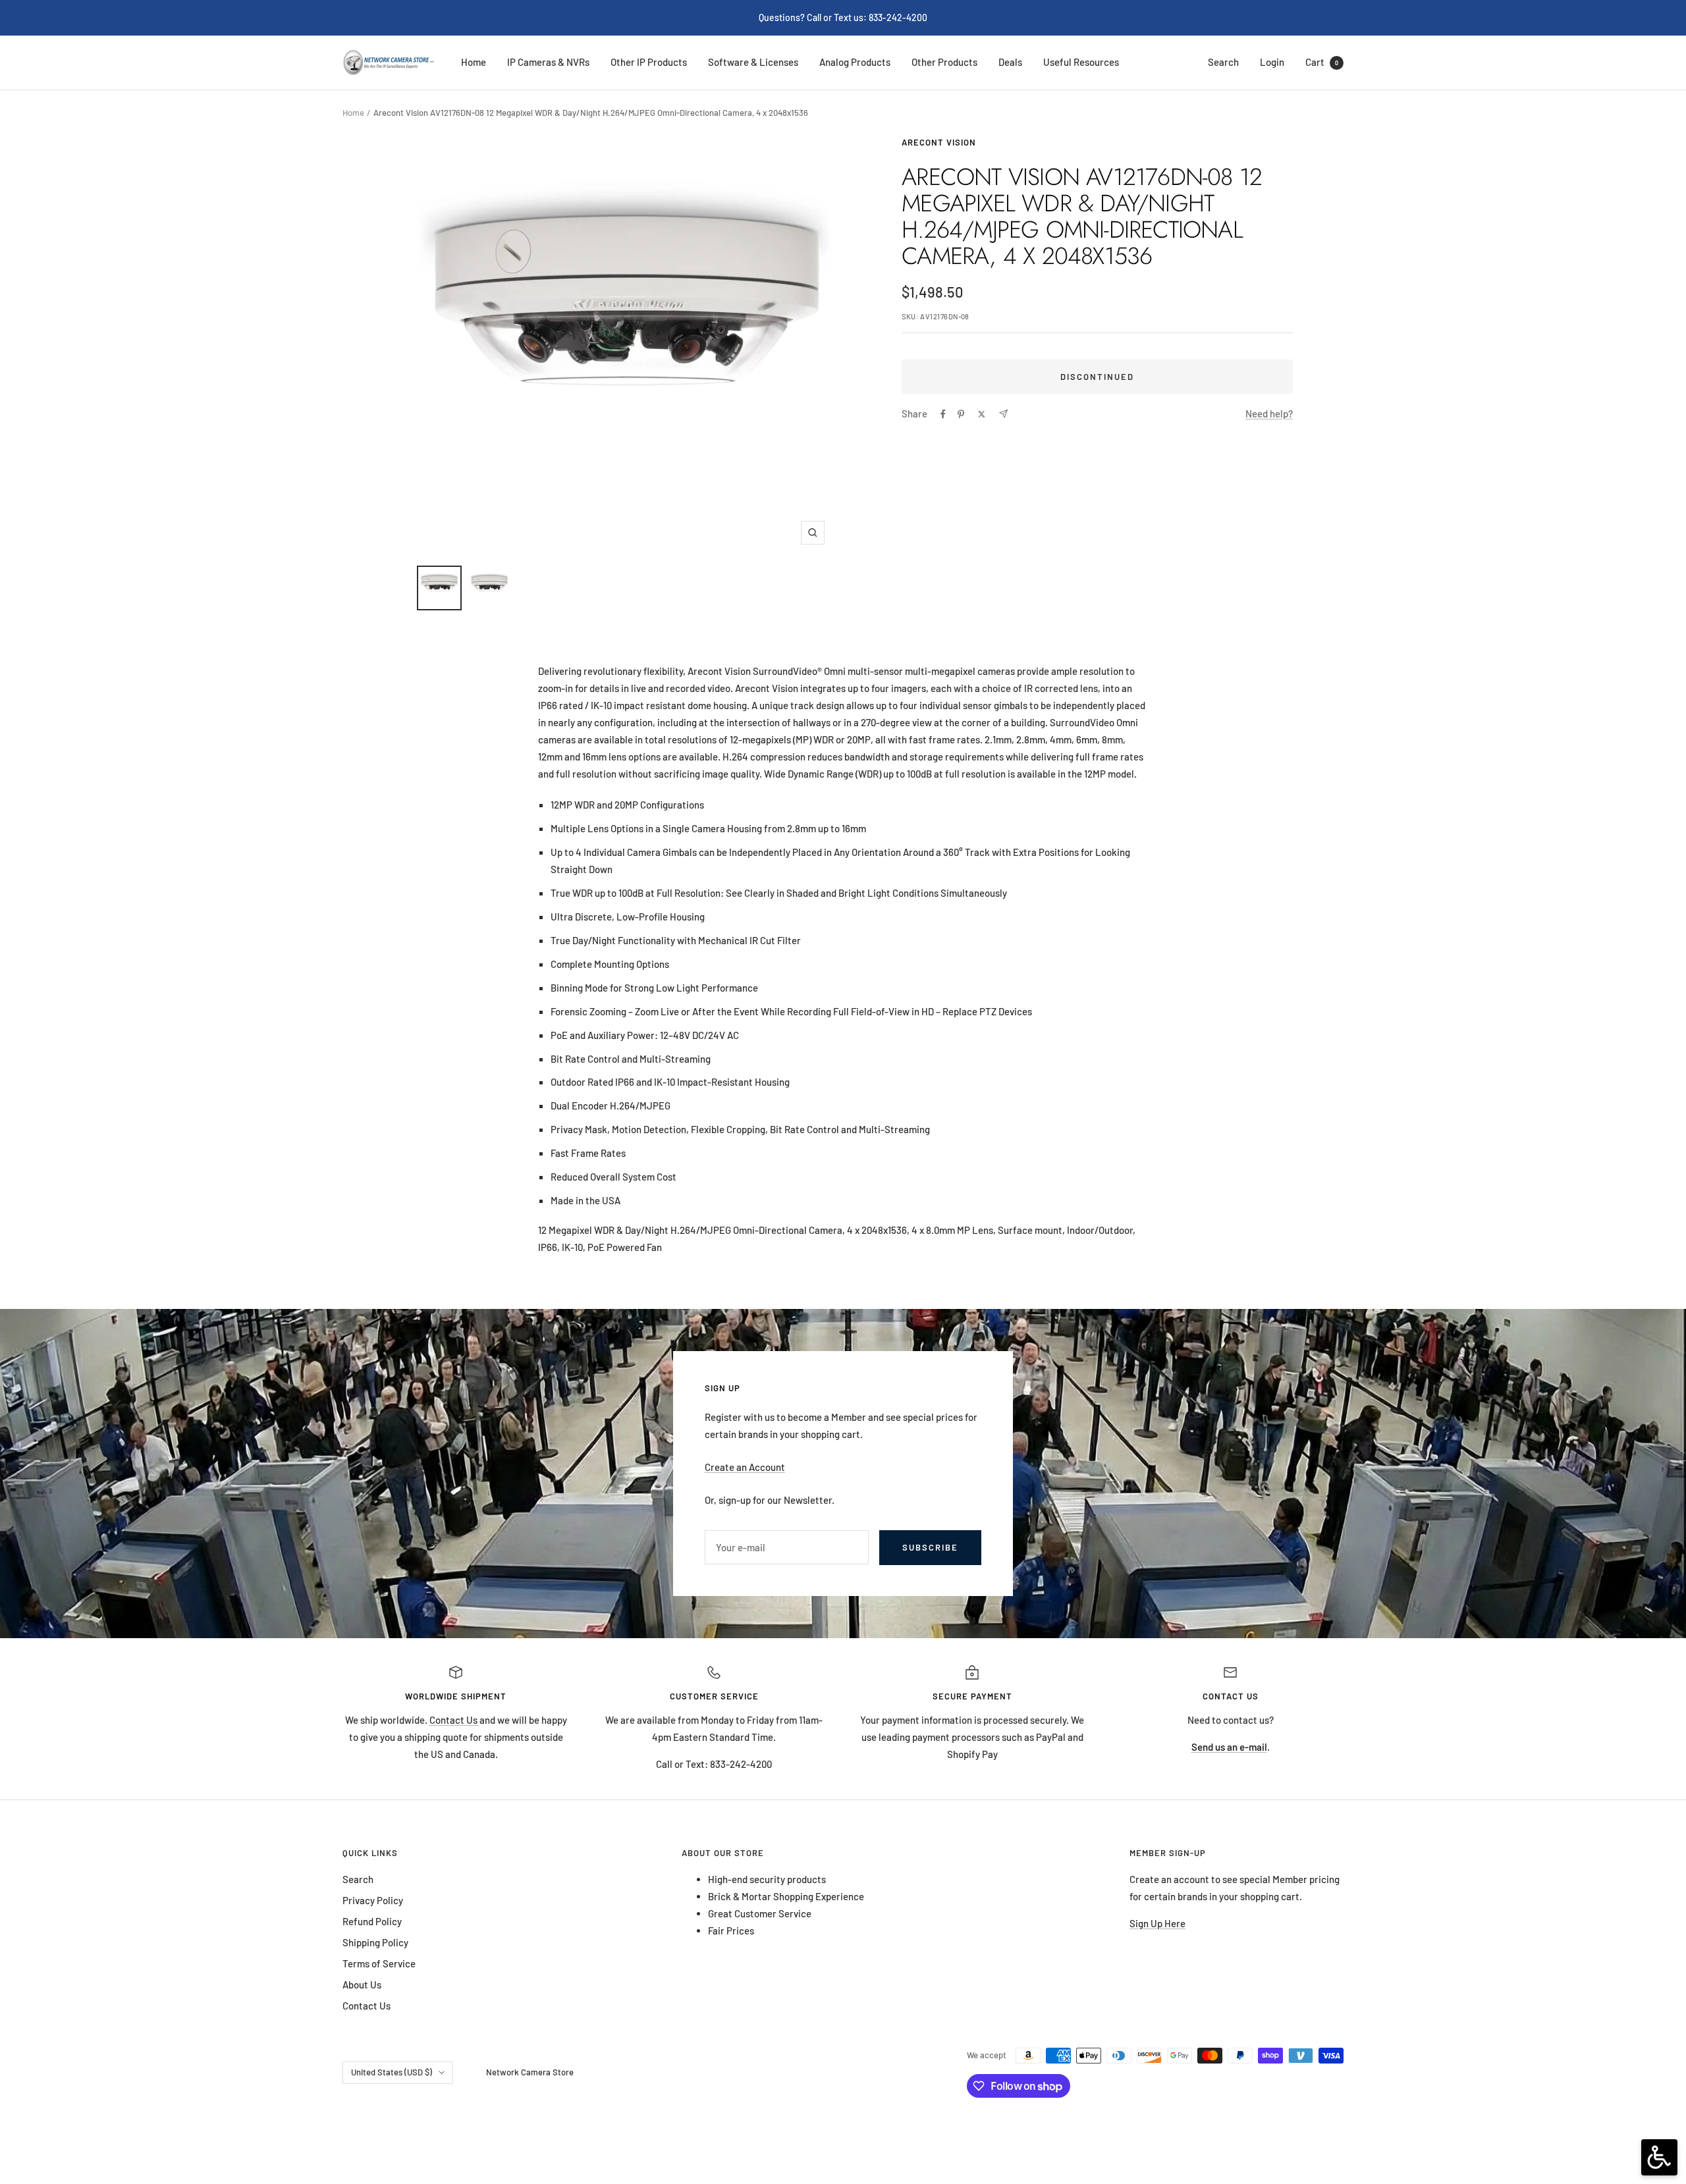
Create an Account (745, 1467)
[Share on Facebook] (943, 414)
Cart (1322, 62)
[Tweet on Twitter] (982, 414)
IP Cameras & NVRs (548, 62)
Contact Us (454, 1720)
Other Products (944, 62)
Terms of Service (379, 1963)
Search (1223, 62)
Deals (1010, 62)
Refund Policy (372, 1921)
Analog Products (855, 62)
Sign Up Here (1157, 1923)
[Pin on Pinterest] (961, 414)
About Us (362, 1984)
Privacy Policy (373, 1900)
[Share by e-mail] (1003, 414)
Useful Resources (1081, 62)
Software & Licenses (753, 62)
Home (474, 62)
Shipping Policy (375, 1942)
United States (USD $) (392, 2072)
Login (1272, 62)
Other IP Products (649, 62)
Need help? (1269, 413)
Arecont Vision (939, 142)
